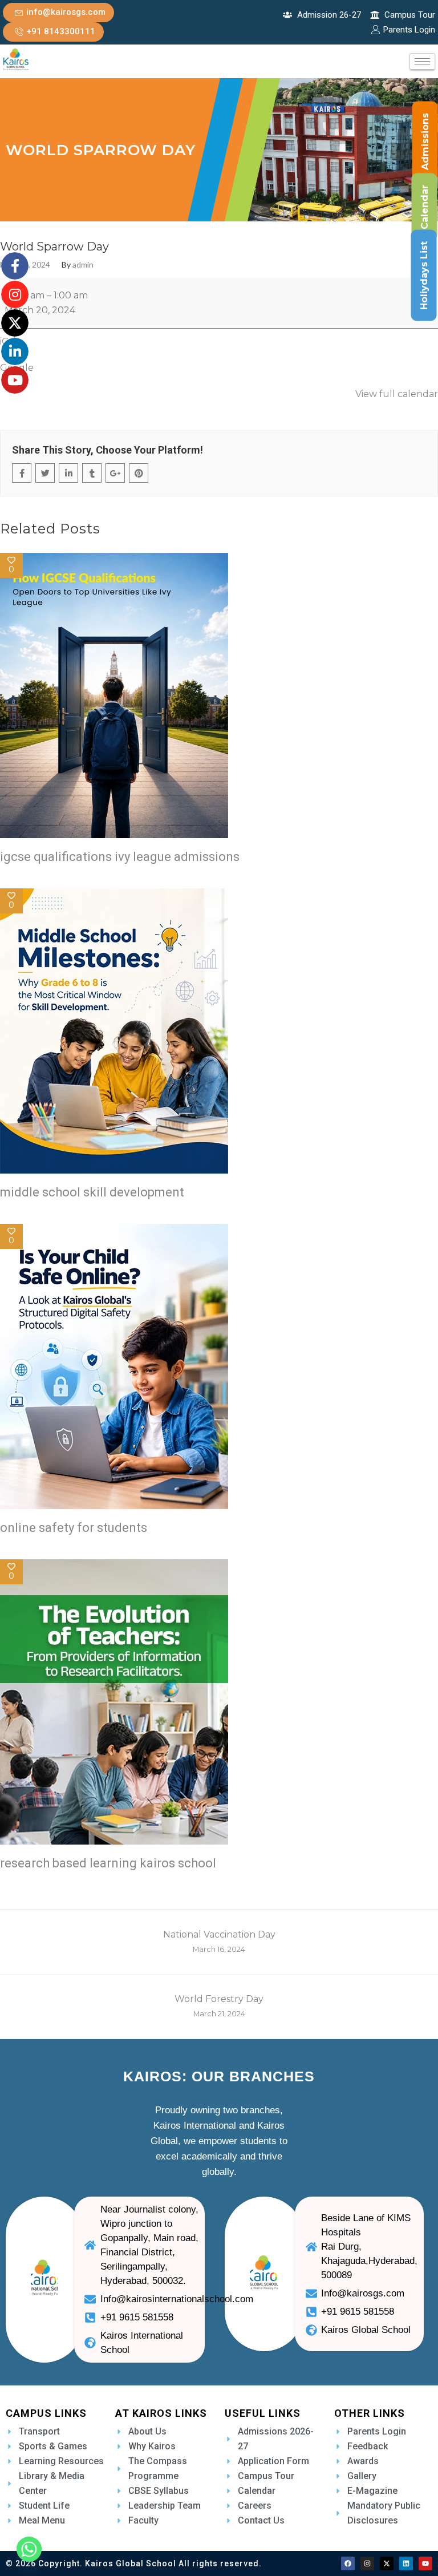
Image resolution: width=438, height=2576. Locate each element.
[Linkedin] (406, 2563)
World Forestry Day (219, 2006)
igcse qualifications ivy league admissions (120, 857)
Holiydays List (424, 276)
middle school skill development (92, 1192)
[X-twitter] (387, 2563)
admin (83, 265)
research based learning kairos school (108, 1863)
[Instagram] (367, 2563)
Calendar (425, 207)
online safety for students (74, 1528)
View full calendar (397, 394)
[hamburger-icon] (422, 61)
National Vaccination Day (219, 1941)
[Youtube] (425, 2563)
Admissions (425, 141)
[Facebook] (348, 2563)
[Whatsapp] (29, 2549)
